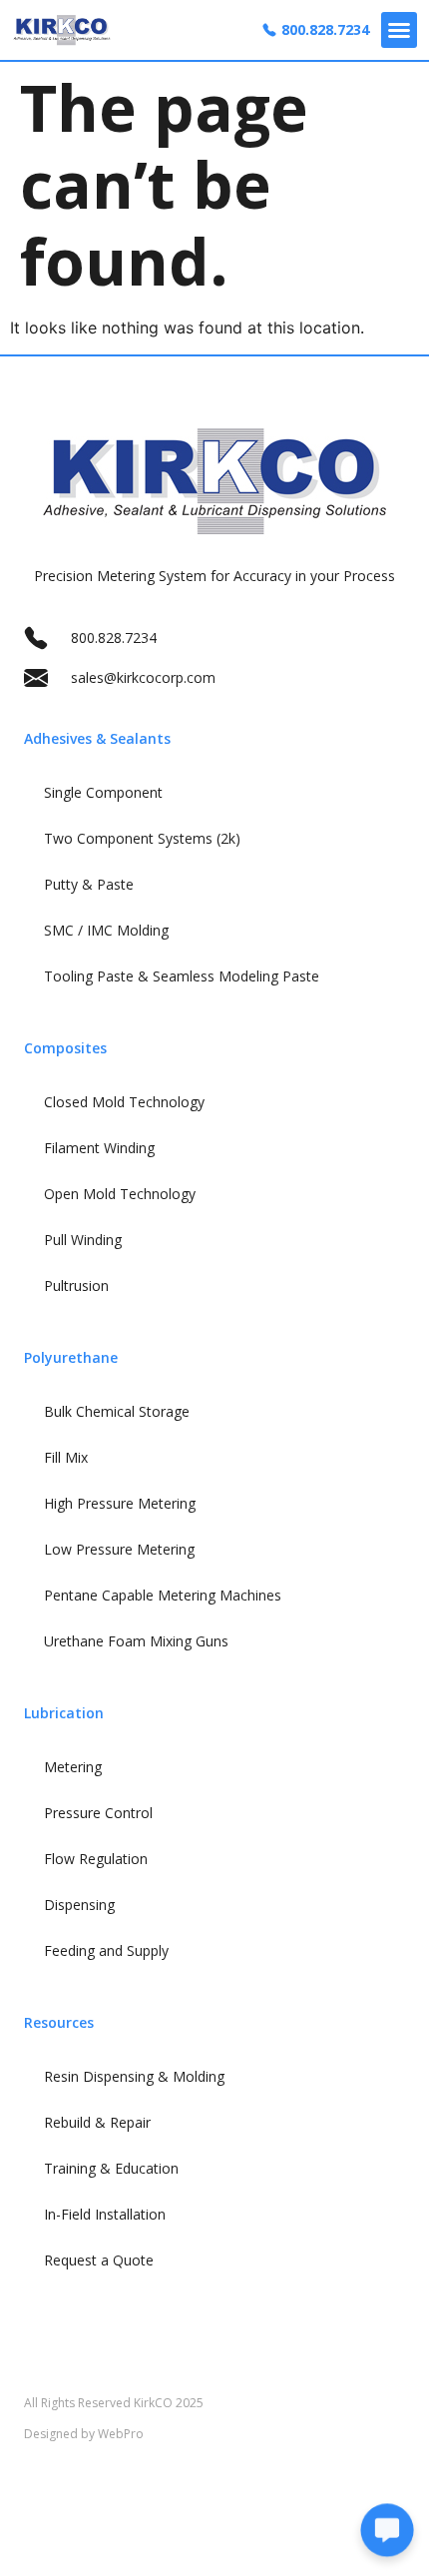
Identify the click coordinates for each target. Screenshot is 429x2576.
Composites (65, 1048)
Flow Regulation (96, 1859)
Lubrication (64, 1713)
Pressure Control (98, 1813)
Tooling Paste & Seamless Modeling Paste (182, 976)
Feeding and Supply (106, 1950)
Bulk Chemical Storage (117, 1411)
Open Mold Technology (120, 1194)
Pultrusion (76, 1286)
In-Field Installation (105, 2214)
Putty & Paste (89, 884)
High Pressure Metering (120, 1503)
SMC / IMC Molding (106, 930)
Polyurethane (71, 1357)
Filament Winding (99, 1148)
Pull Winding (83, 1240)
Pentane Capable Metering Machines (163, 1595)
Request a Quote (99, 2260)
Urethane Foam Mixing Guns (136, 1641)
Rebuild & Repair (97, 2122)
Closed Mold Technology (124, 1102)
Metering (73, 1767)
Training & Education (111, 2168)
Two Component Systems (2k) (142, 838)
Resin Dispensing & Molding (134, 2076)
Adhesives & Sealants (97, 738)
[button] (399, 30)
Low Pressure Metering (119, 1549)
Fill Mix (66, 1457)
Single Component (103, 792)
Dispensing (79, 1905)
